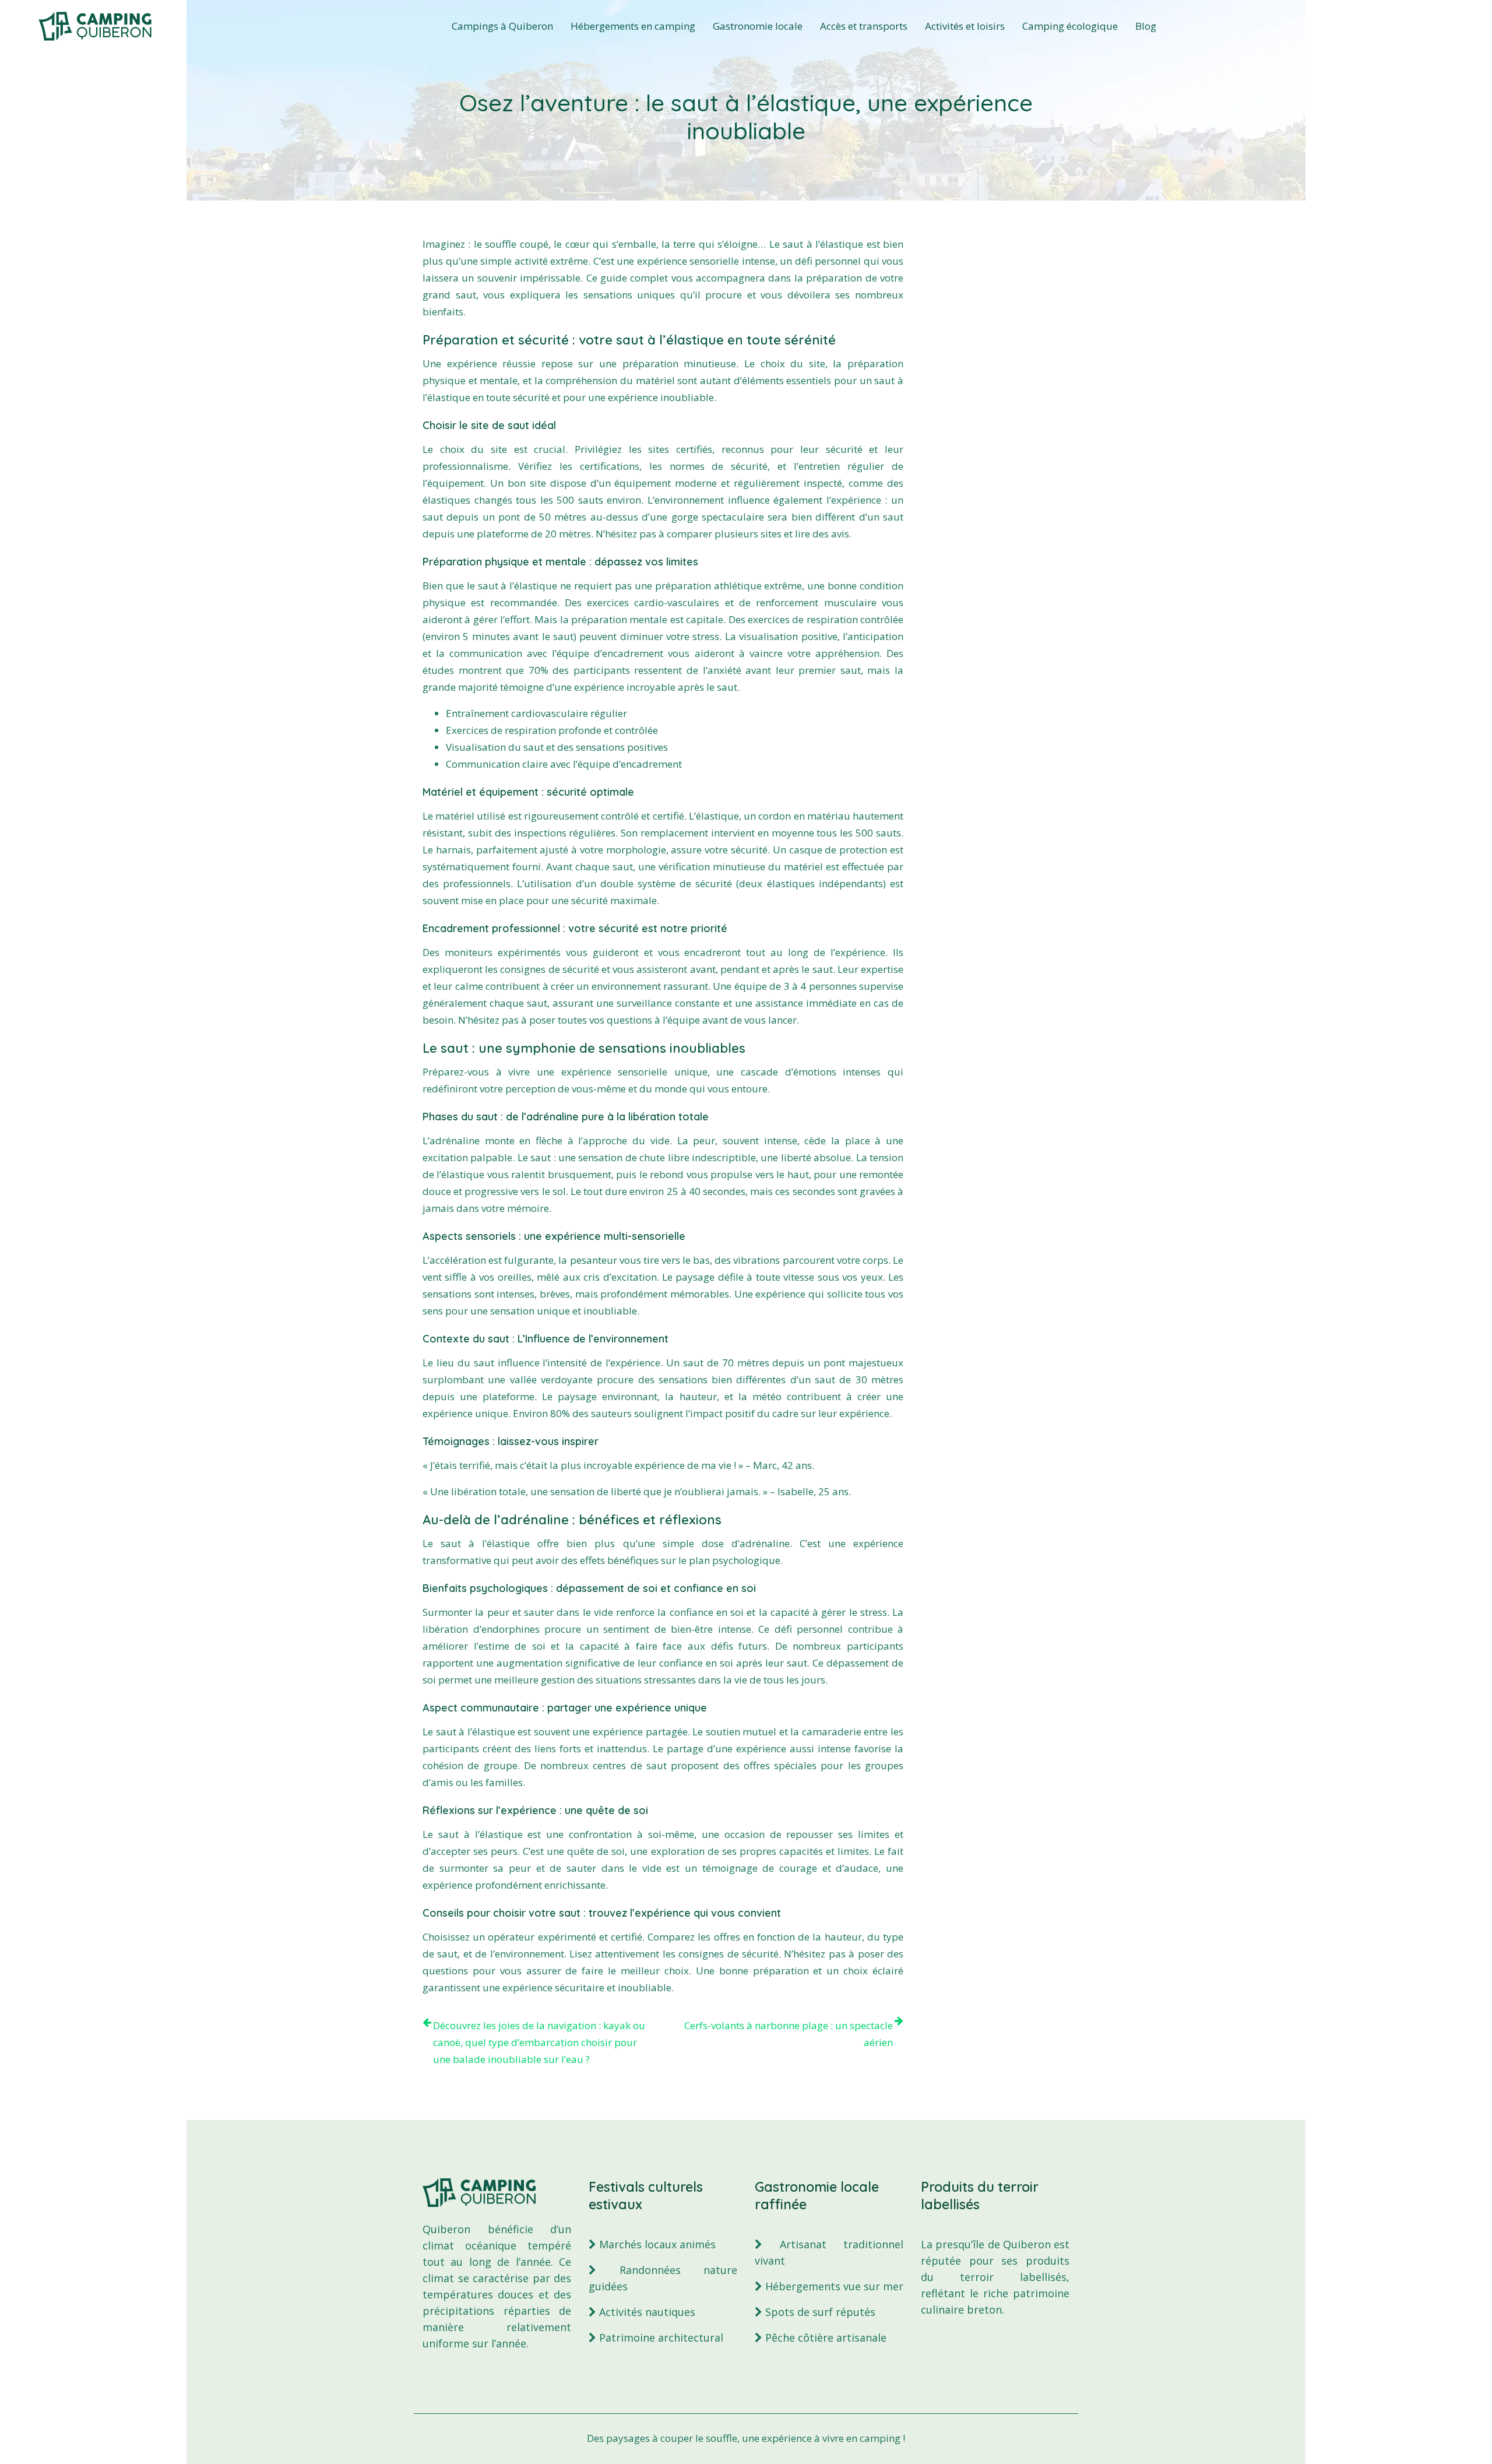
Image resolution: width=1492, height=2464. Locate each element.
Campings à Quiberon (502, 26)
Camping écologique (1070, 26)
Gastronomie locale (758, 26)
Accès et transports (864, 26)
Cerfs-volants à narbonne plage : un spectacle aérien (789, 2034)
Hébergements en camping (633, 26)
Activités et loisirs (965, 26)
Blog (1146, 26)
